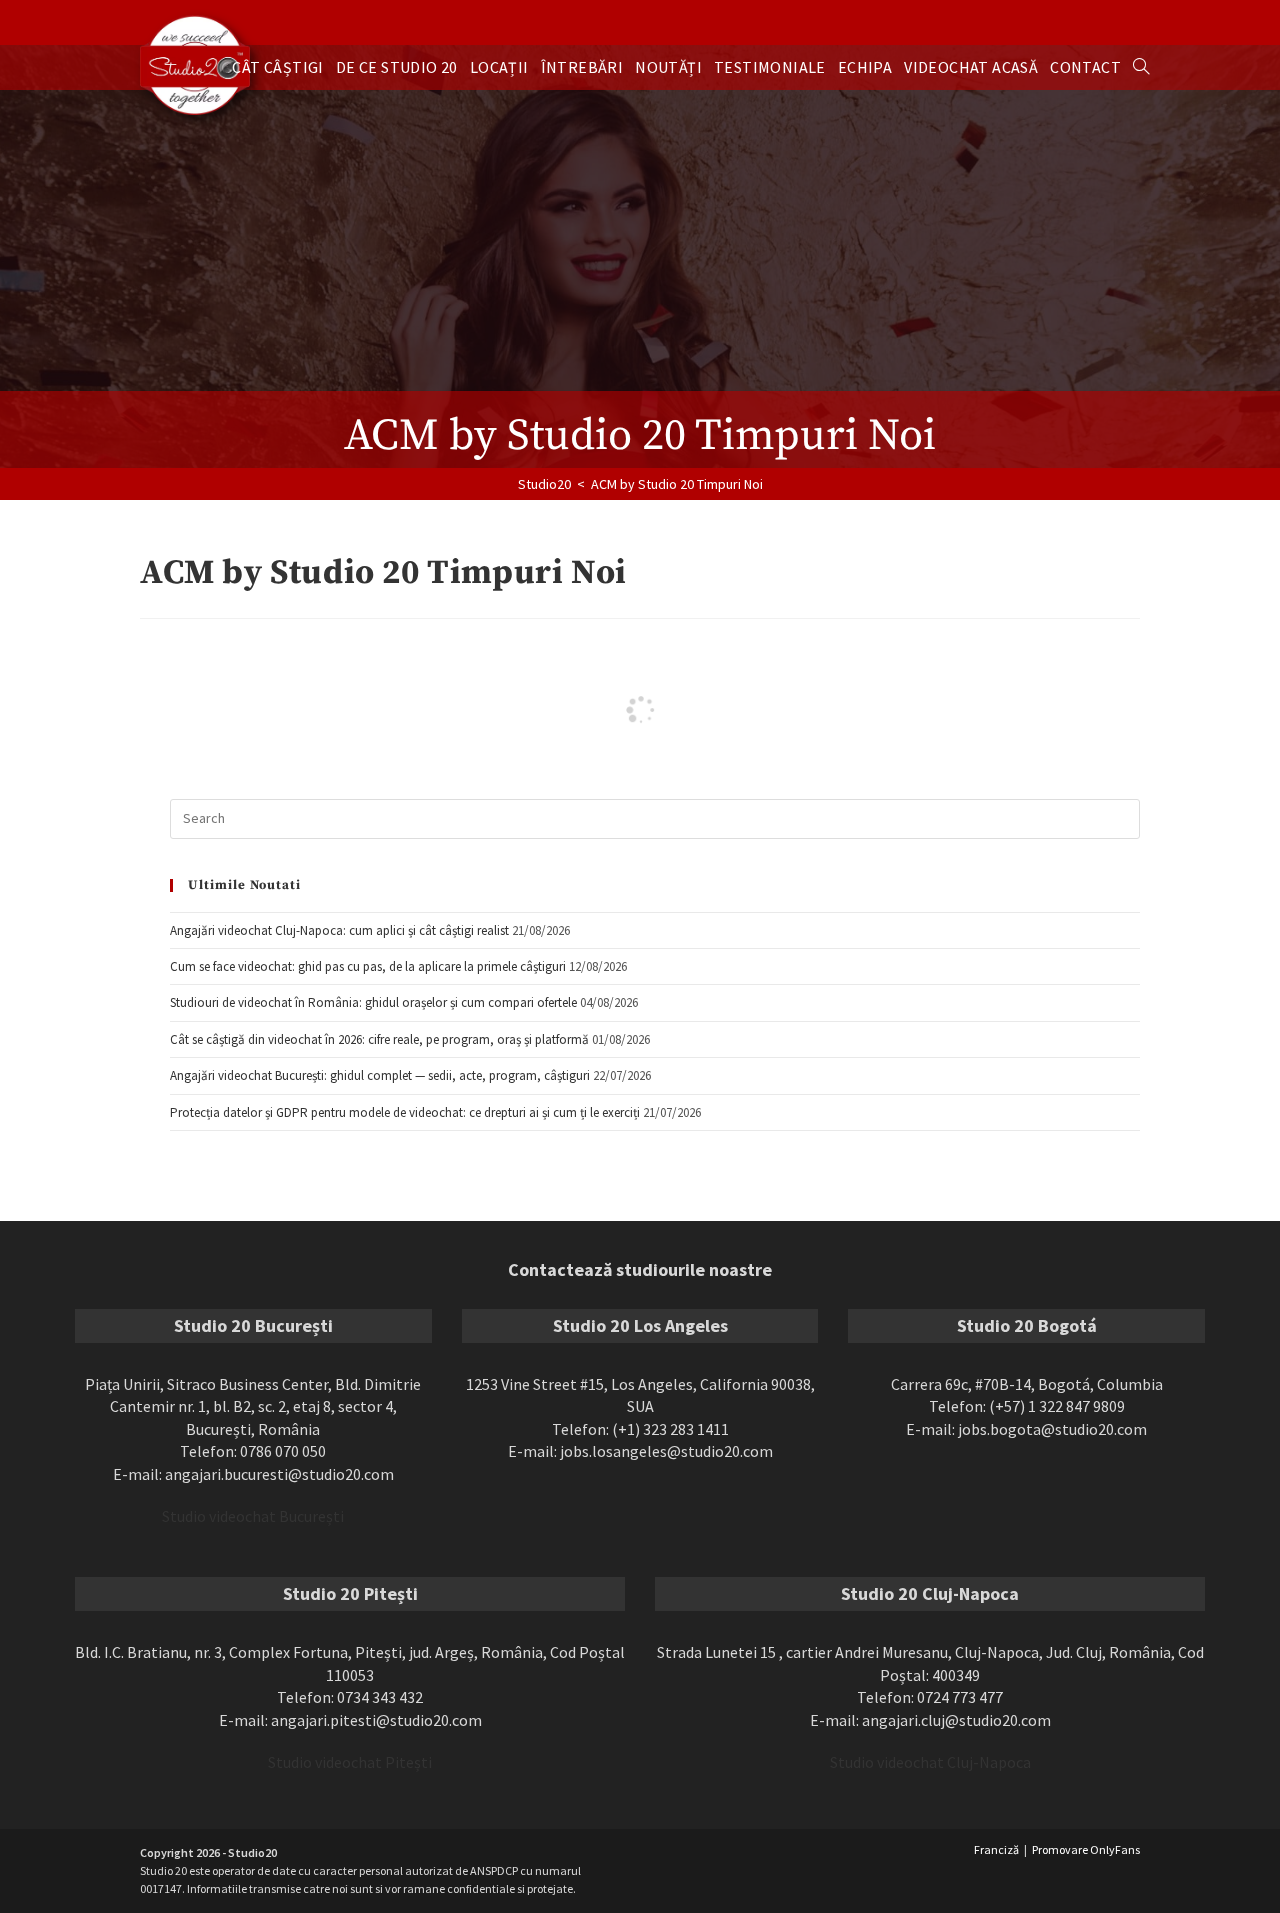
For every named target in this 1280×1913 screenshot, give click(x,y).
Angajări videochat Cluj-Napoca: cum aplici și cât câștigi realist (339, 930)
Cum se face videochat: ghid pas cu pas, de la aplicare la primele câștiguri (368, 966)
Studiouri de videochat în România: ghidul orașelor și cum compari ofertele (373, 1002)
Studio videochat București (253, 1516)
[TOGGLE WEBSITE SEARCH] (1141, 67)
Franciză (996, 1849)
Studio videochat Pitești (350, 1762)
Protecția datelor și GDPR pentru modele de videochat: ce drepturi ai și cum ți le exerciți (405, 1112)
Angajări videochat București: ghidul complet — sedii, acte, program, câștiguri (380, 1075)
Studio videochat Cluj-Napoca (930, 1762)
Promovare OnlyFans (1086, 1849)
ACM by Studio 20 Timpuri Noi (677, 484)
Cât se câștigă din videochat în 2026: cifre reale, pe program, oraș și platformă (379, 1039)
